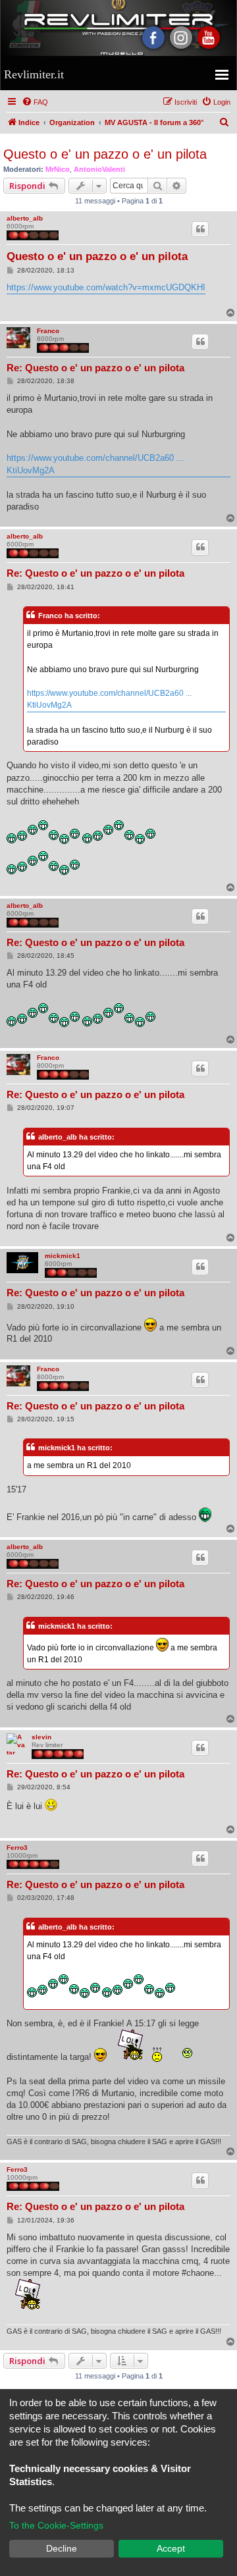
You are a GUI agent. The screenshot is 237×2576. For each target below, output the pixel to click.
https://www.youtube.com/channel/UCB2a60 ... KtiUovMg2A (95, 464)
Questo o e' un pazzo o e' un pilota (105, 154)
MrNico (58, 169)
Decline (62, 2548)
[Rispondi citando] (200, 229)
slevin (41, 1737)
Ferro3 (17, 1848)
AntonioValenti (99, 169)
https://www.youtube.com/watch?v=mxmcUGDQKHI (106, 287)
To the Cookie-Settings (56, 2525)
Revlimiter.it (34, 74)
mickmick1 (63, 1256)
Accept (171, 2548)
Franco (48, 331)
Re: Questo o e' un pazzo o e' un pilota (95, 368)
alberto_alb (25, 218)
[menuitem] (35, 102)
